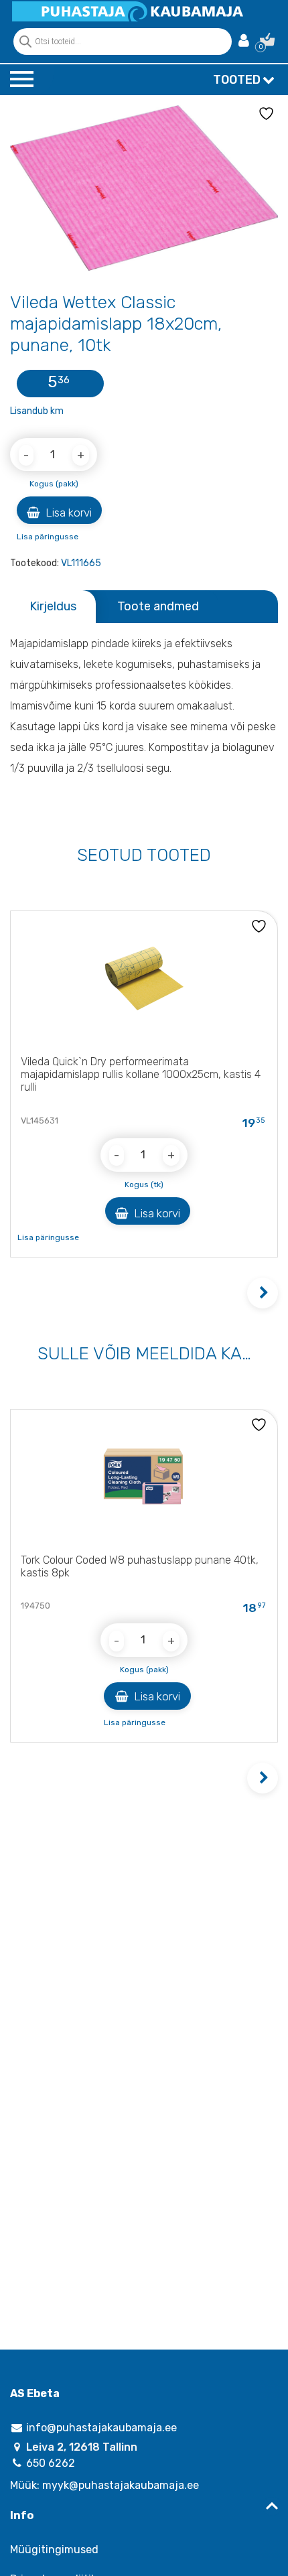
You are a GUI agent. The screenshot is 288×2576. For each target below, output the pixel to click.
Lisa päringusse (48, 537)
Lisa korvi (67, 513)
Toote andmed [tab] (158, 606)
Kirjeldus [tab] (53, 606)
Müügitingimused (54, 2550)
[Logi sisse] (244, 42)
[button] (263, 1293)
